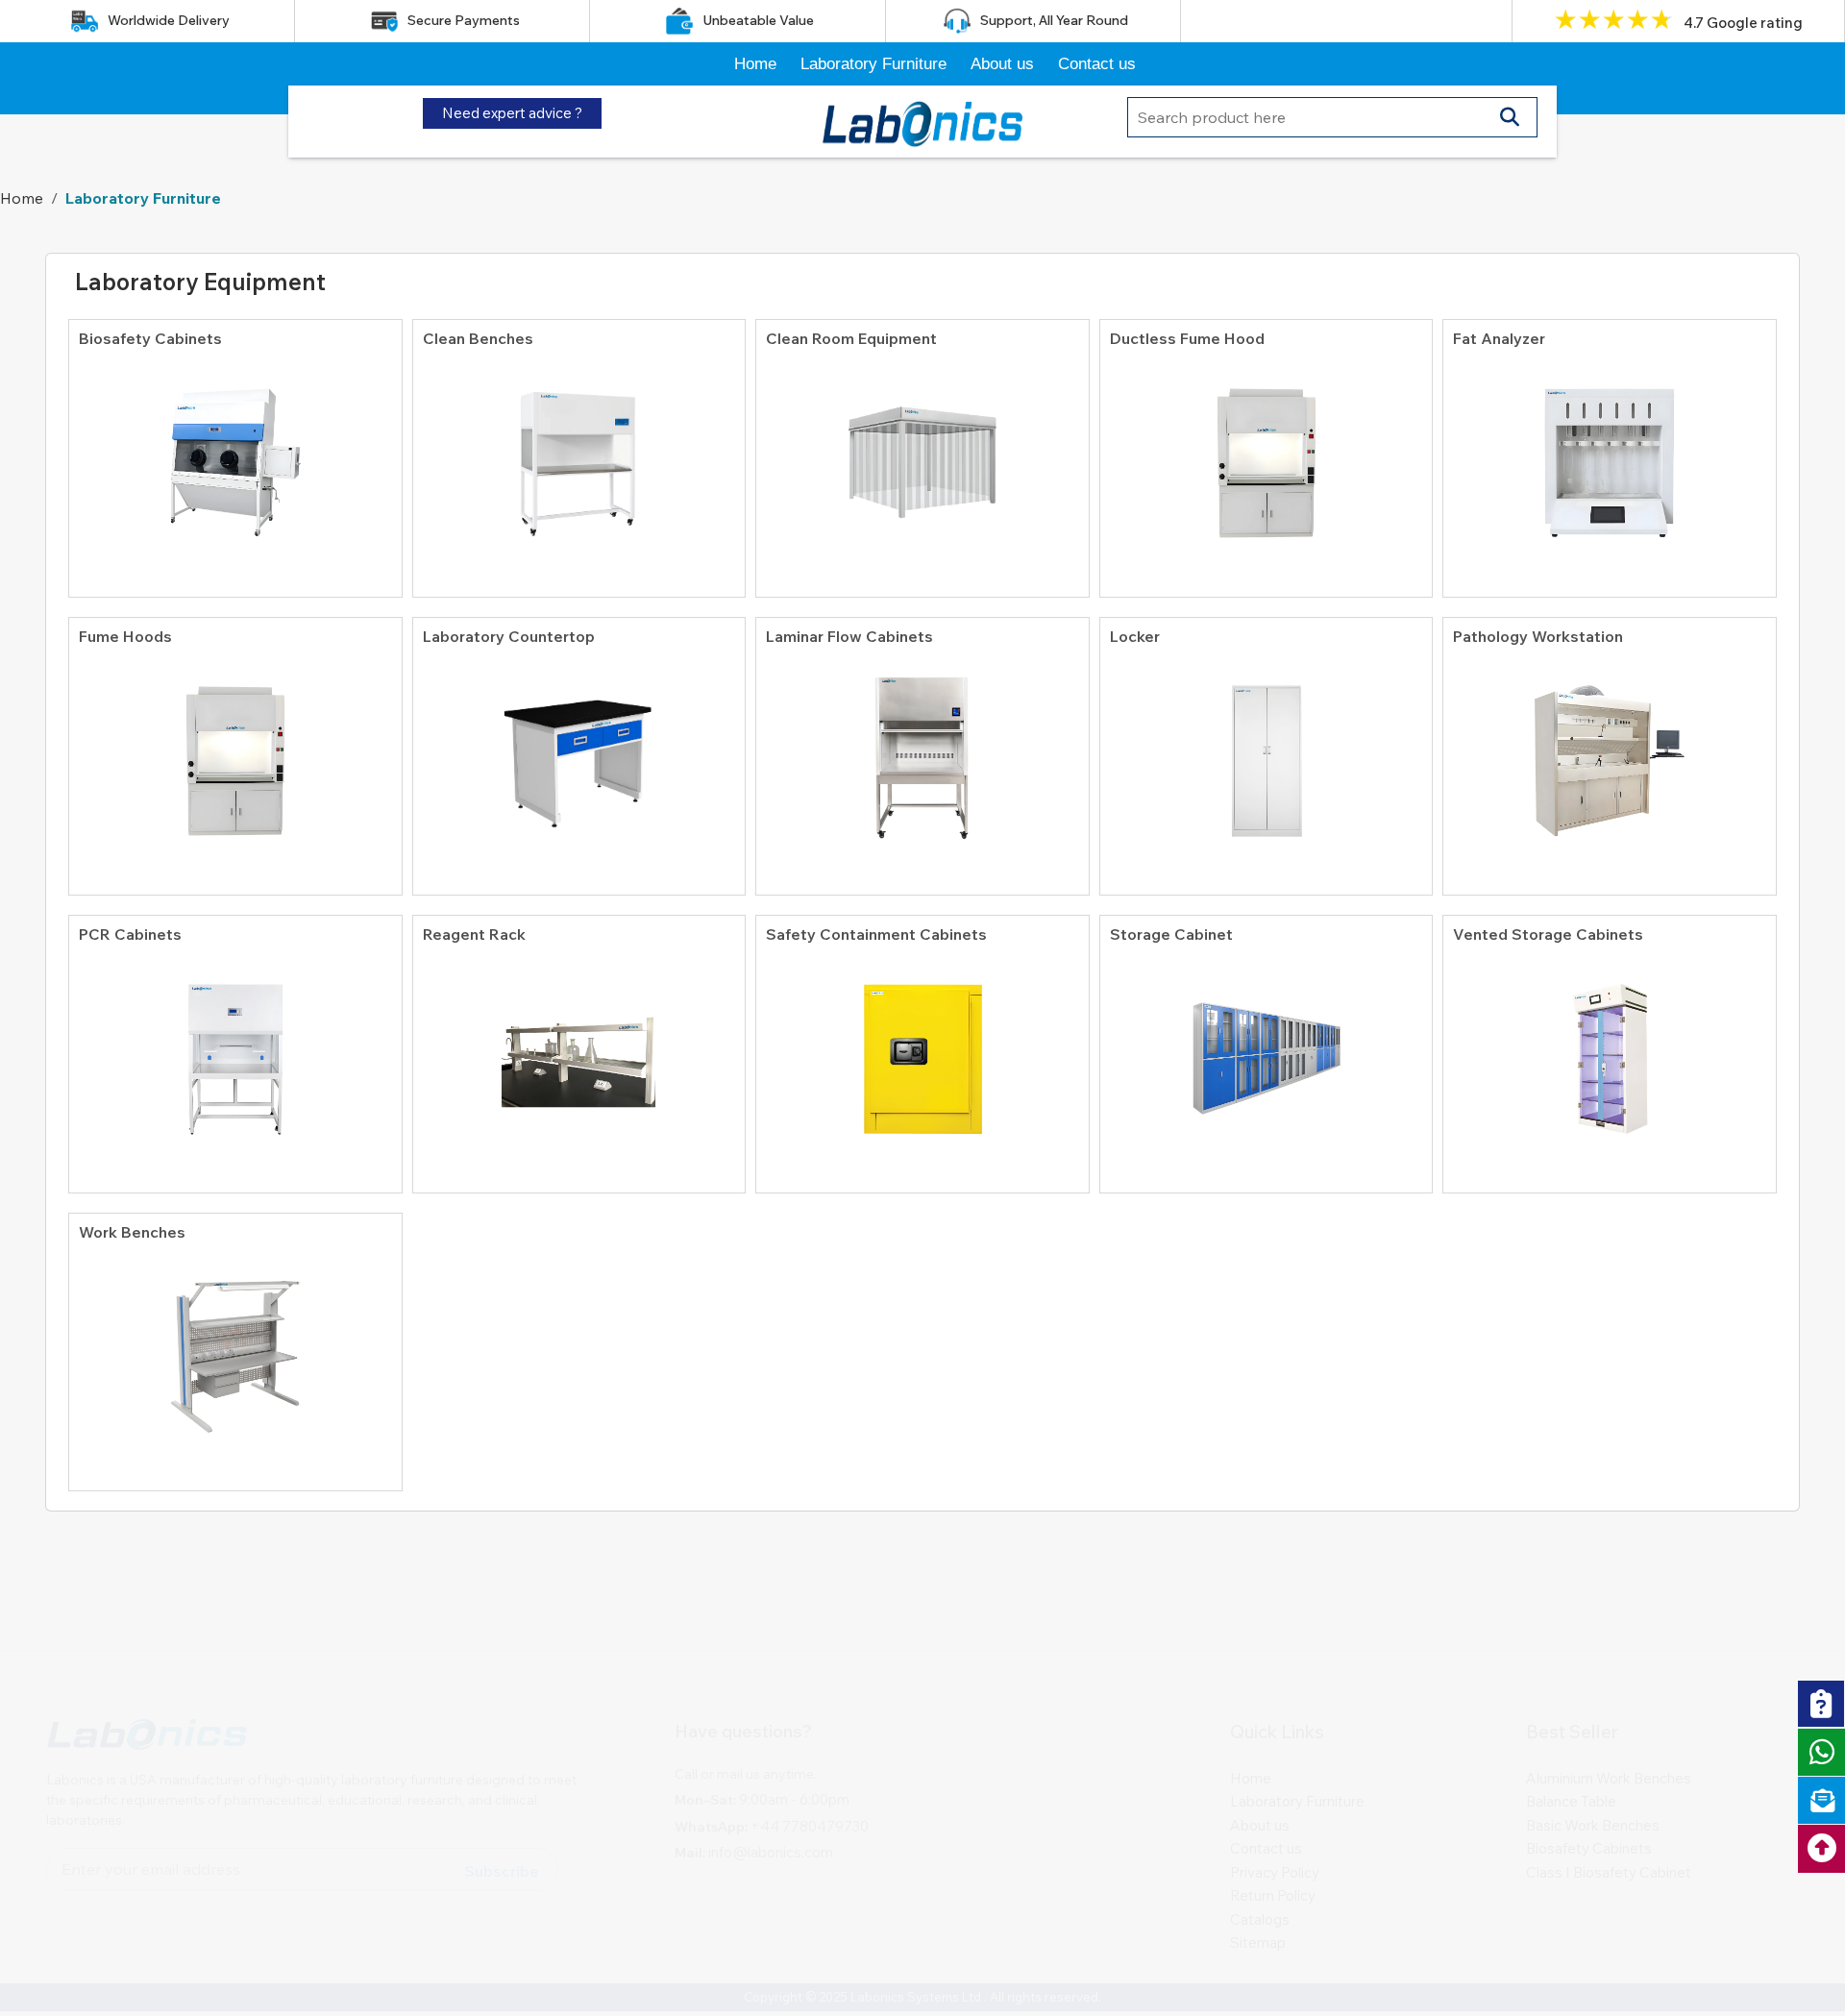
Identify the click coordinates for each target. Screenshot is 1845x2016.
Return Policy (1273, 1804)
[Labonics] (147, 1651)
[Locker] (1267, 751)
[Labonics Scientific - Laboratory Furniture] (922, 119)
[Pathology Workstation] (1610, 751)
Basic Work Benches (1593, 1734)
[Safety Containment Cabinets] (922, 1049)
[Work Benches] (235, 1347)
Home (755, 64)
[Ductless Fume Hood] (1267, 454)
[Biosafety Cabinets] (235, 454)
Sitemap (1258, 1851)
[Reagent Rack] (579, 1049)
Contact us (1097, 64)
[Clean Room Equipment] (922, 454)
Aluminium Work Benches (1609, 1687)
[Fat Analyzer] (1610, 454)
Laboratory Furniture (873, 64)
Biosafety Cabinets (1589, 1757)
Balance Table (1571, 1710)
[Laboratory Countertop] (579, 751)
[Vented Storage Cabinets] (1610, 1049)
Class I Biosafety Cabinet (1609, 1781)
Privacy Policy (1275, 1781)
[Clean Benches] (579, 454)
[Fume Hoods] (235, 751)
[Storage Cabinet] (1267, 1049)
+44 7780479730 (810, 1735)
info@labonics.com (771, 1761)
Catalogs (1260, 1828)
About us (1002, 64)
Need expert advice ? (512, 113)
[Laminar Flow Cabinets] (922, 751)
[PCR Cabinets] (235, 1049)
